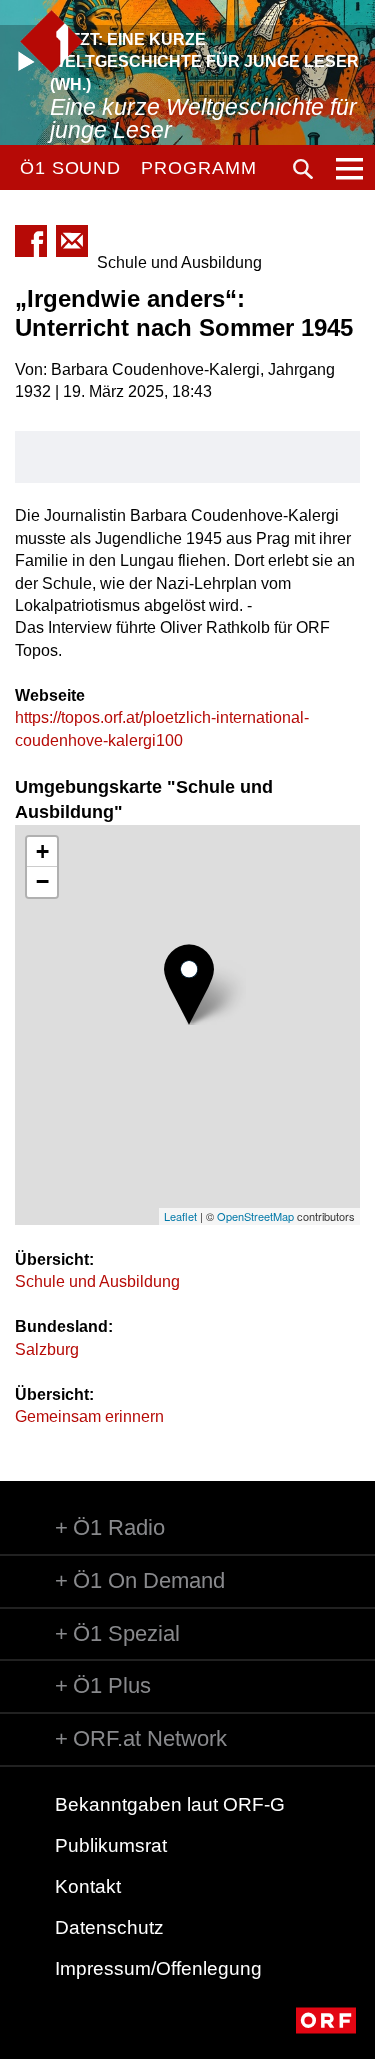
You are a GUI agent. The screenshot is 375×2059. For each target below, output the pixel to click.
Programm (198, 168)
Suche (303, 169)
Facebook (31, 241)
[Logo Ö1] (51, 41)
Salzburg (47, 1349)
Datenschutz (109, 1927)
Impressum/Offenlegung (158, 1968)
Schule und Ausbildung (97, 1281)
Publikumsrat (111, 1845)
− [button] (42, 881)
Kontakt (88, 1886)
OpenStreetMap (255, 1216)
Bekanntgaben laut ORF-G (170, 1804)
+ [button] (42, 851)
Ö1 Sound (70, 168)
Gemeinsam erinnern (89, 1416)
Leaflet (180, 1216)
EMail (72, 241)
